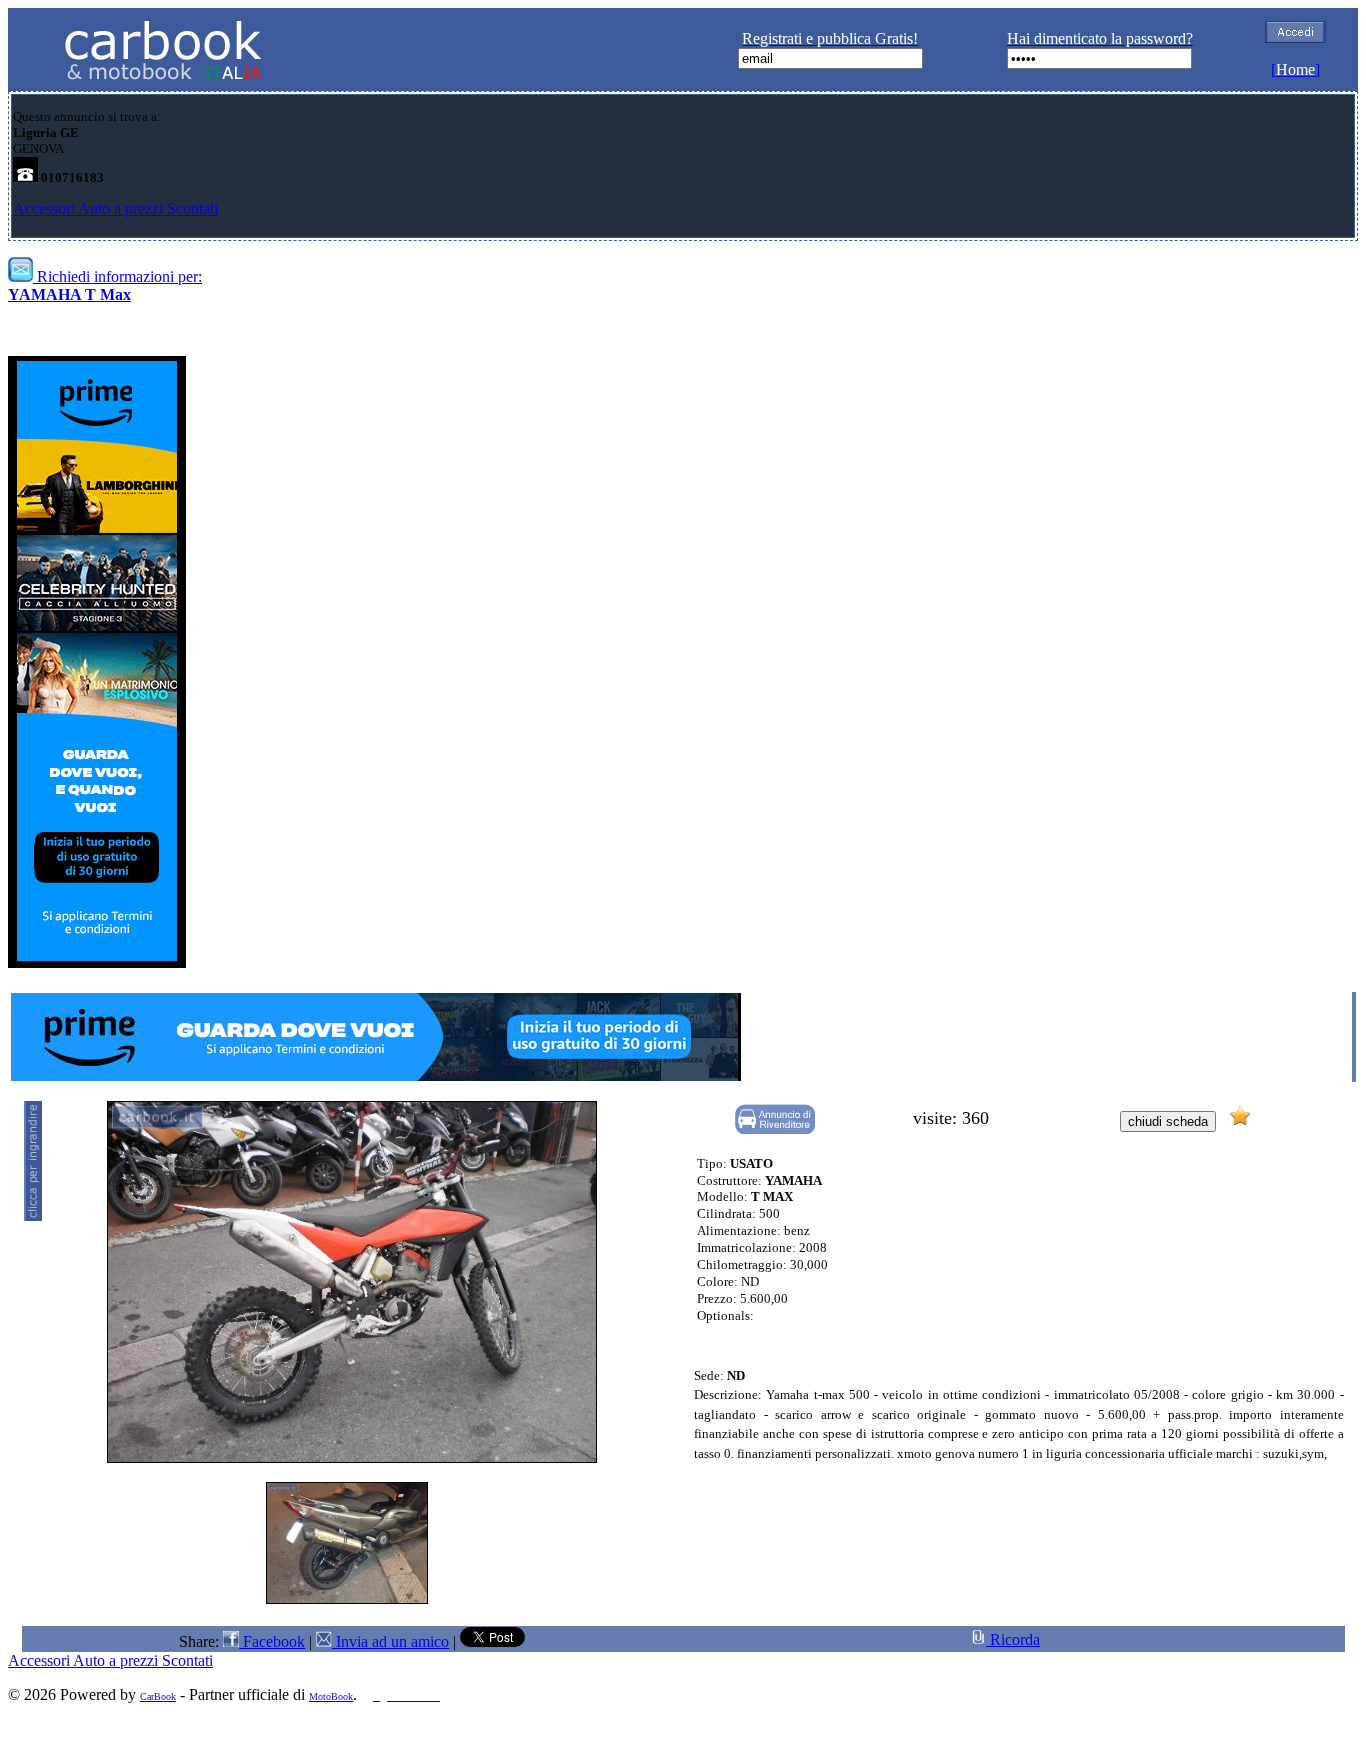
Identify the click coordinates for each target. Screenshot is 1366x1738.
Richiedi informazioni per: (105, 285)
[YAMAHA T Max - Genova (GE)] (347, 1598)
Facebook (272, 1641)
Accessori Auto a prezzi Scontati (115, 208)
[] (1295, 69)
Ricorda (1013, 1639)
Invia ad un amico (390, 1641)
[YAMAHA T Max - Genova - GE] (352, 1457)
